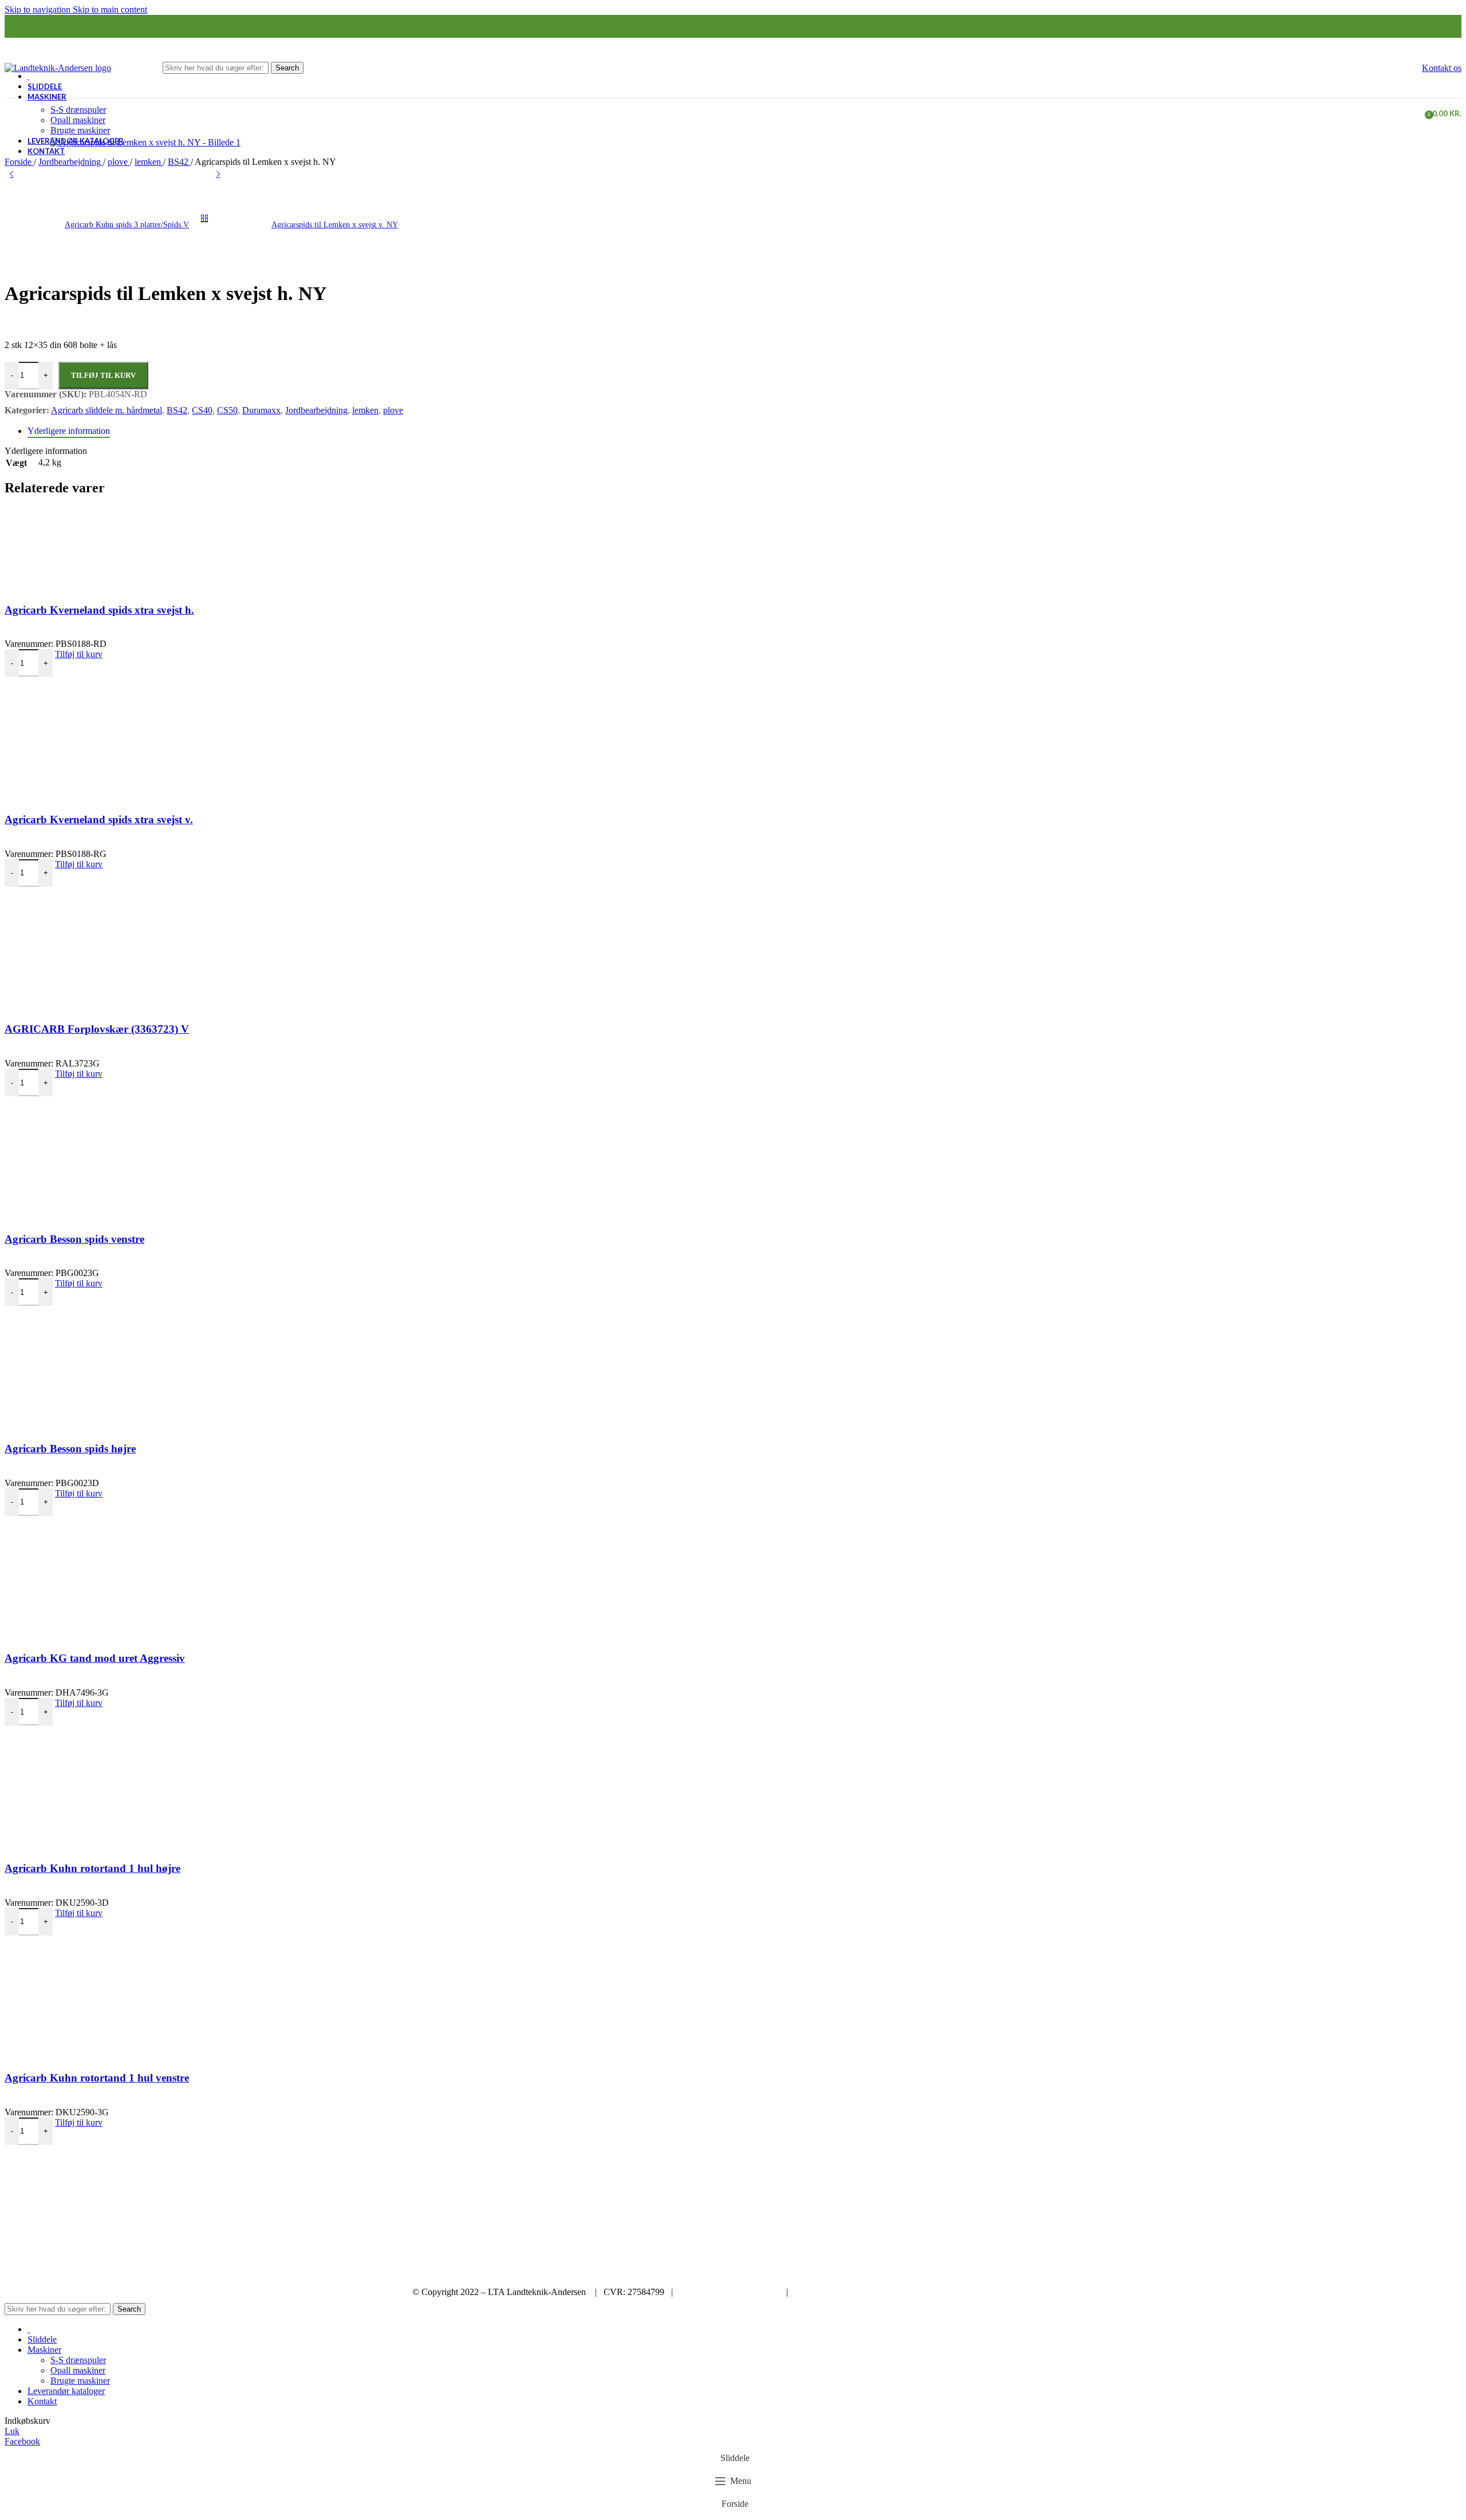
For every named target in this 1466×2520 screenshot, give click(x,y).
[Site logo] (58, 68)
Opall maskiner (78, 120)
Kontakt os (1442, 68)
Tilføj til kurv (103, 375)
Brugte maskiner (80, 130)
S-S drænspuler (78, 110)
